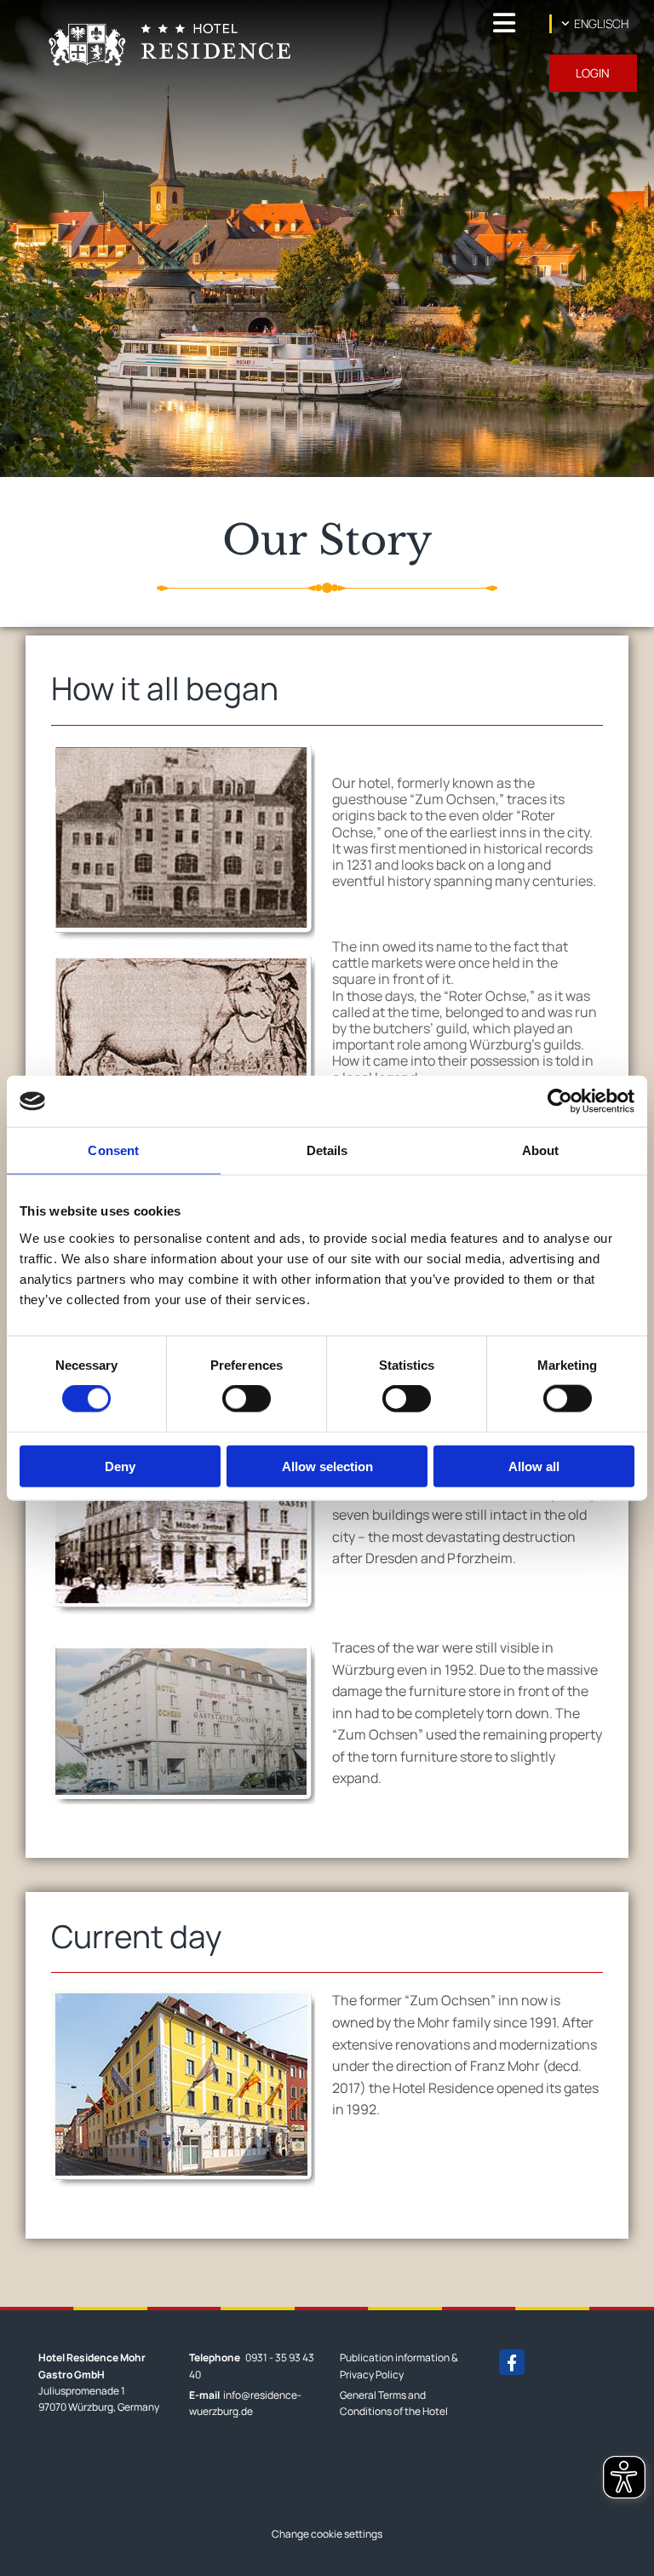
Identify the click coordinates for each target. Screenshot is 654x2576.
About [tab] (541, 1150)
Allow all (534, 1466)
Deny (120, 1466)
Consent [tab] (113, 1150)
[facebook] (512, 2362)
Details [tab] (327, 1150)
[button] (421, 23)
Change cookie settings (327, 2534)
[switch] (247, 1399)
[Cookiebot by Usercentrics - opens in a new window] (560, 1101)
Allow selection (327, 1466)
